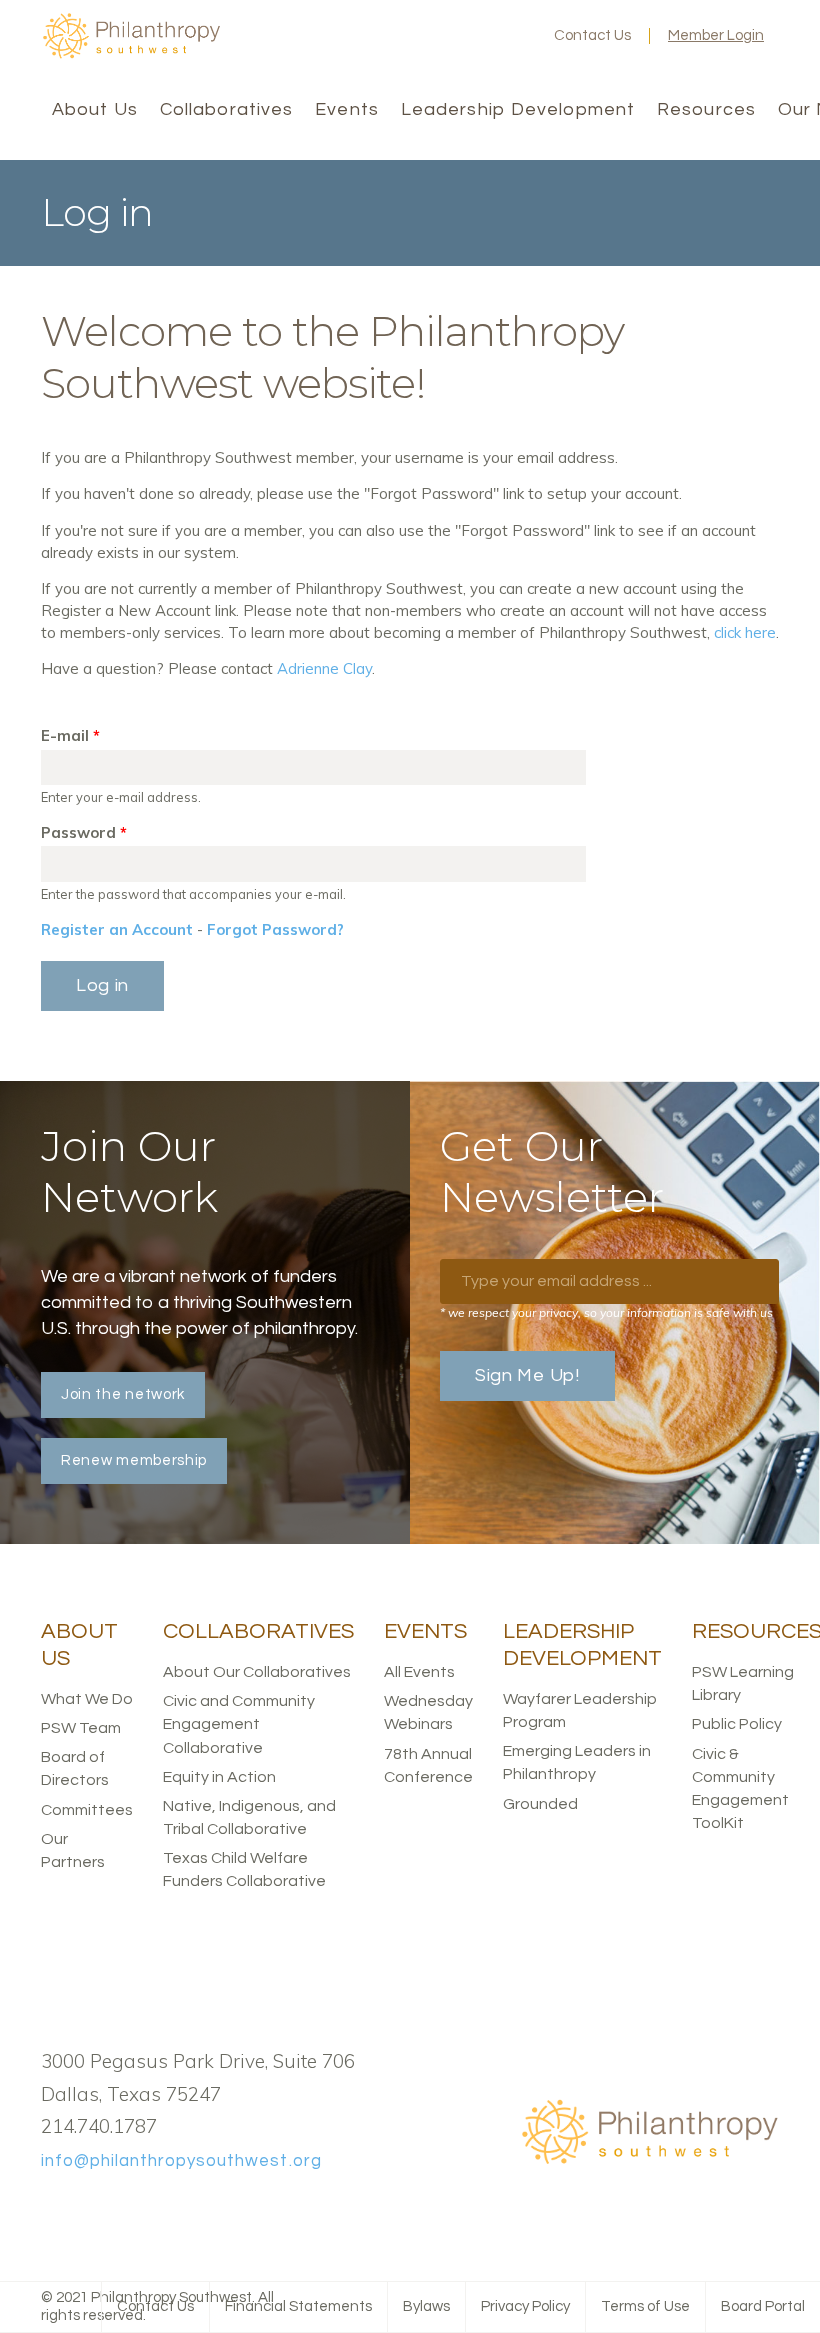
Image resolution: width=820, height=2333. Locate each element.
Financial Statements (298, 2306)
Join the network (123, 1394)
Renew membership (134, 1460)
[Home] (131, 54)
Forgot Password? (275, 929)
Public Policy (737, 1724)
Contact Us (592, 35)
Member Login (716, 35)
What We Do (87, 1699)
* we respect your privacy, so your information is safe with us (606, 1312)
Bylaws (426, 2306)
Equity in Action (219, 1777)
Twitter (450, 36)
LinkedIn (482, 36)
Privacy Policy (525, 2306)
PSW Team (81, 1728)
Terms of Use (645, 2306)
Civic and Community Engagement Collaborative (239, 1724)
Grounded (540, 1804)
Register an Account (117, 929)
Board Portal (763, 2306)
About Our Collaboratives (257, 1672)
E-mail (70, 735)
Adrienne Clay (324, 668)
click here (745, 632)
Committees (87, 1810)
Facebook (418, 36)
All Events (419, 1672)
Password (84, 832)
